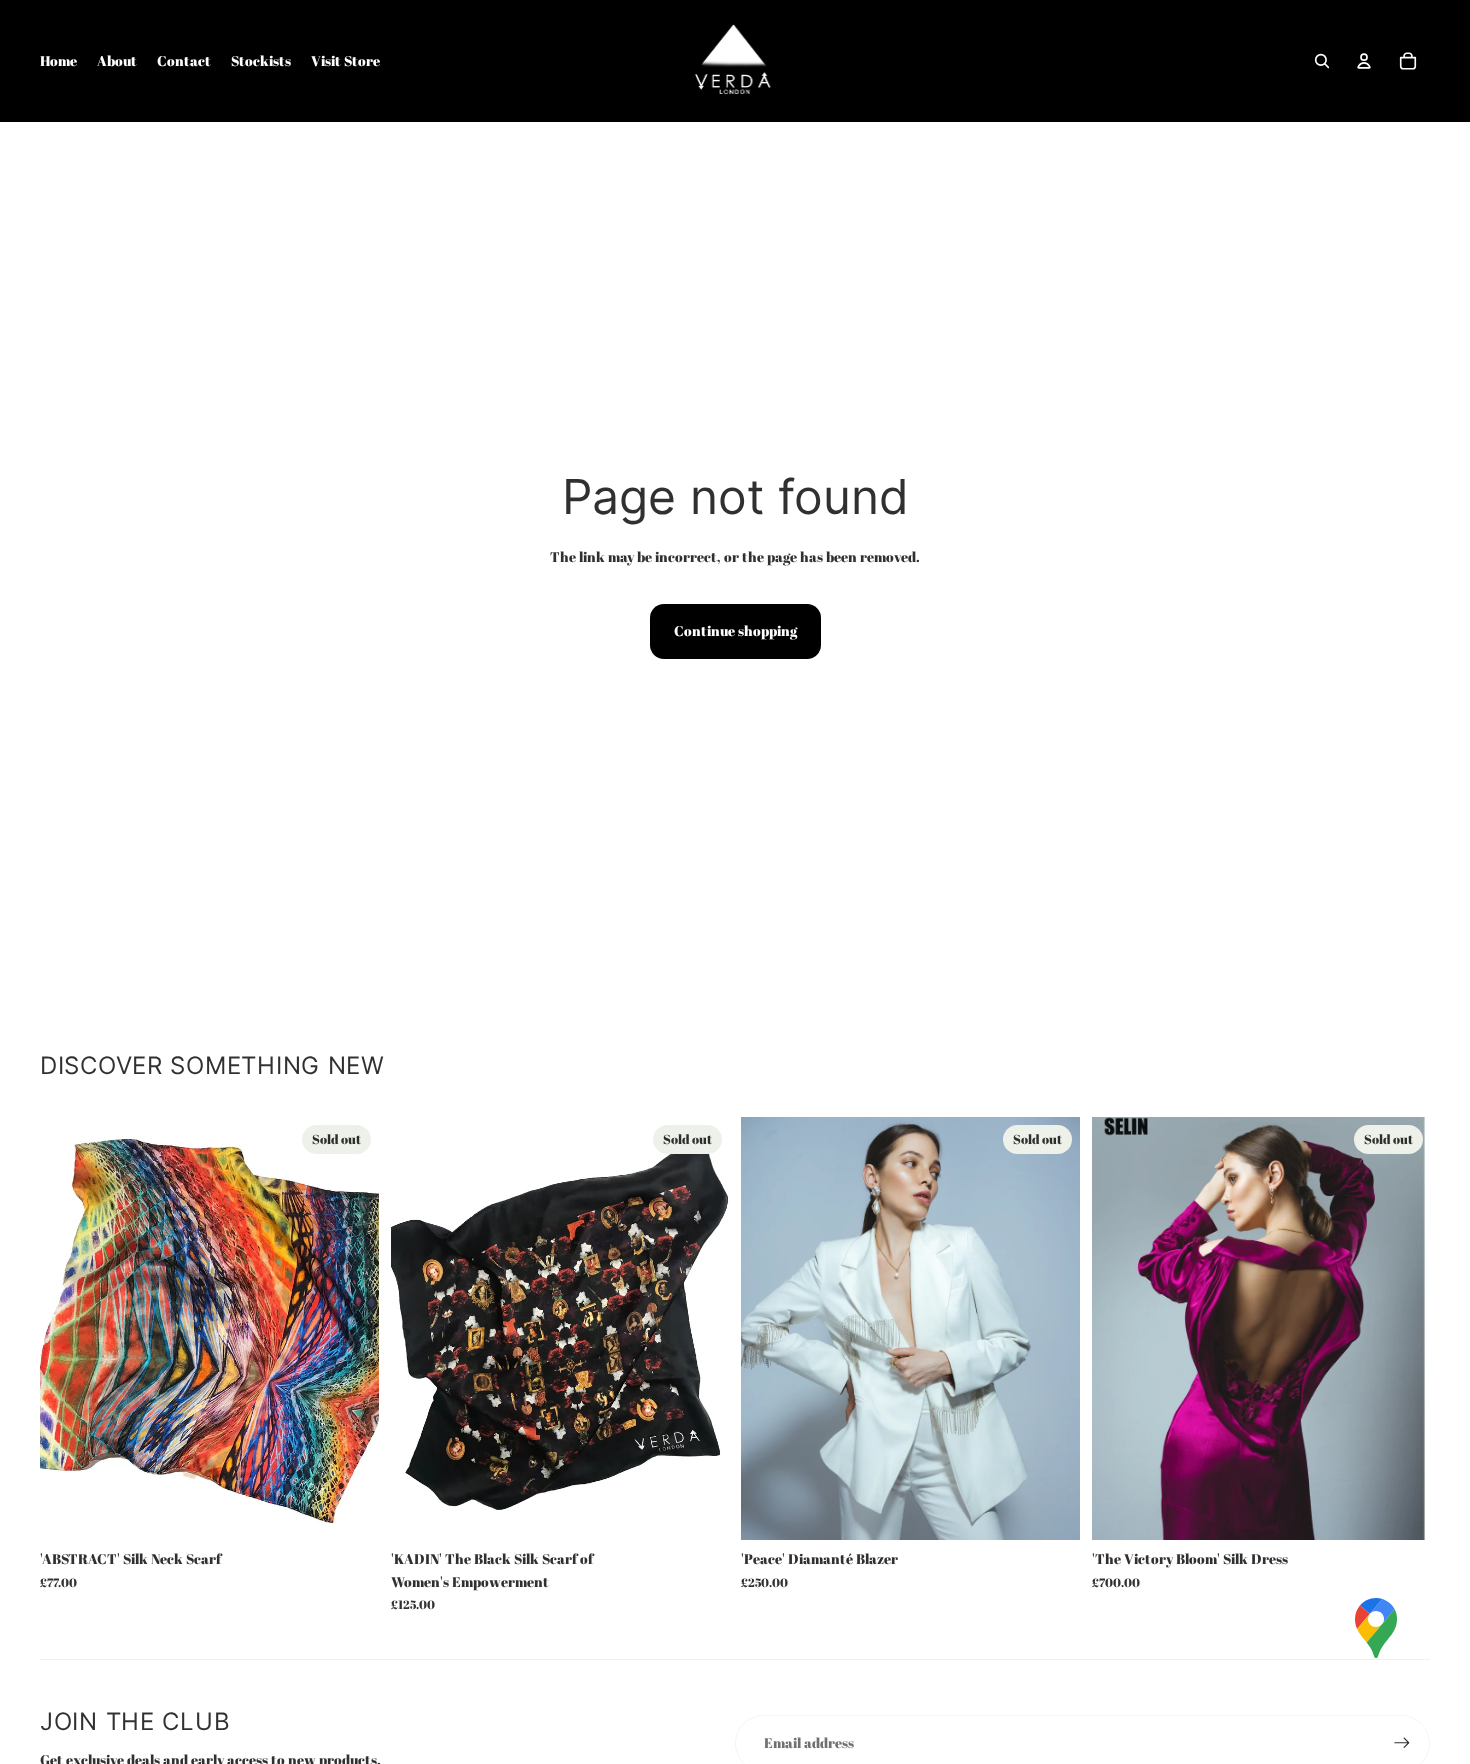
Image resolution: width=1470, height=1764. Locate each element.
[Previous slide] (1122, 1329)
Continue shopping (735, 630)
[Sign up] (1402, 1743)
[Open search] (1322, 61)
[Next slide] (1400, 1329)
